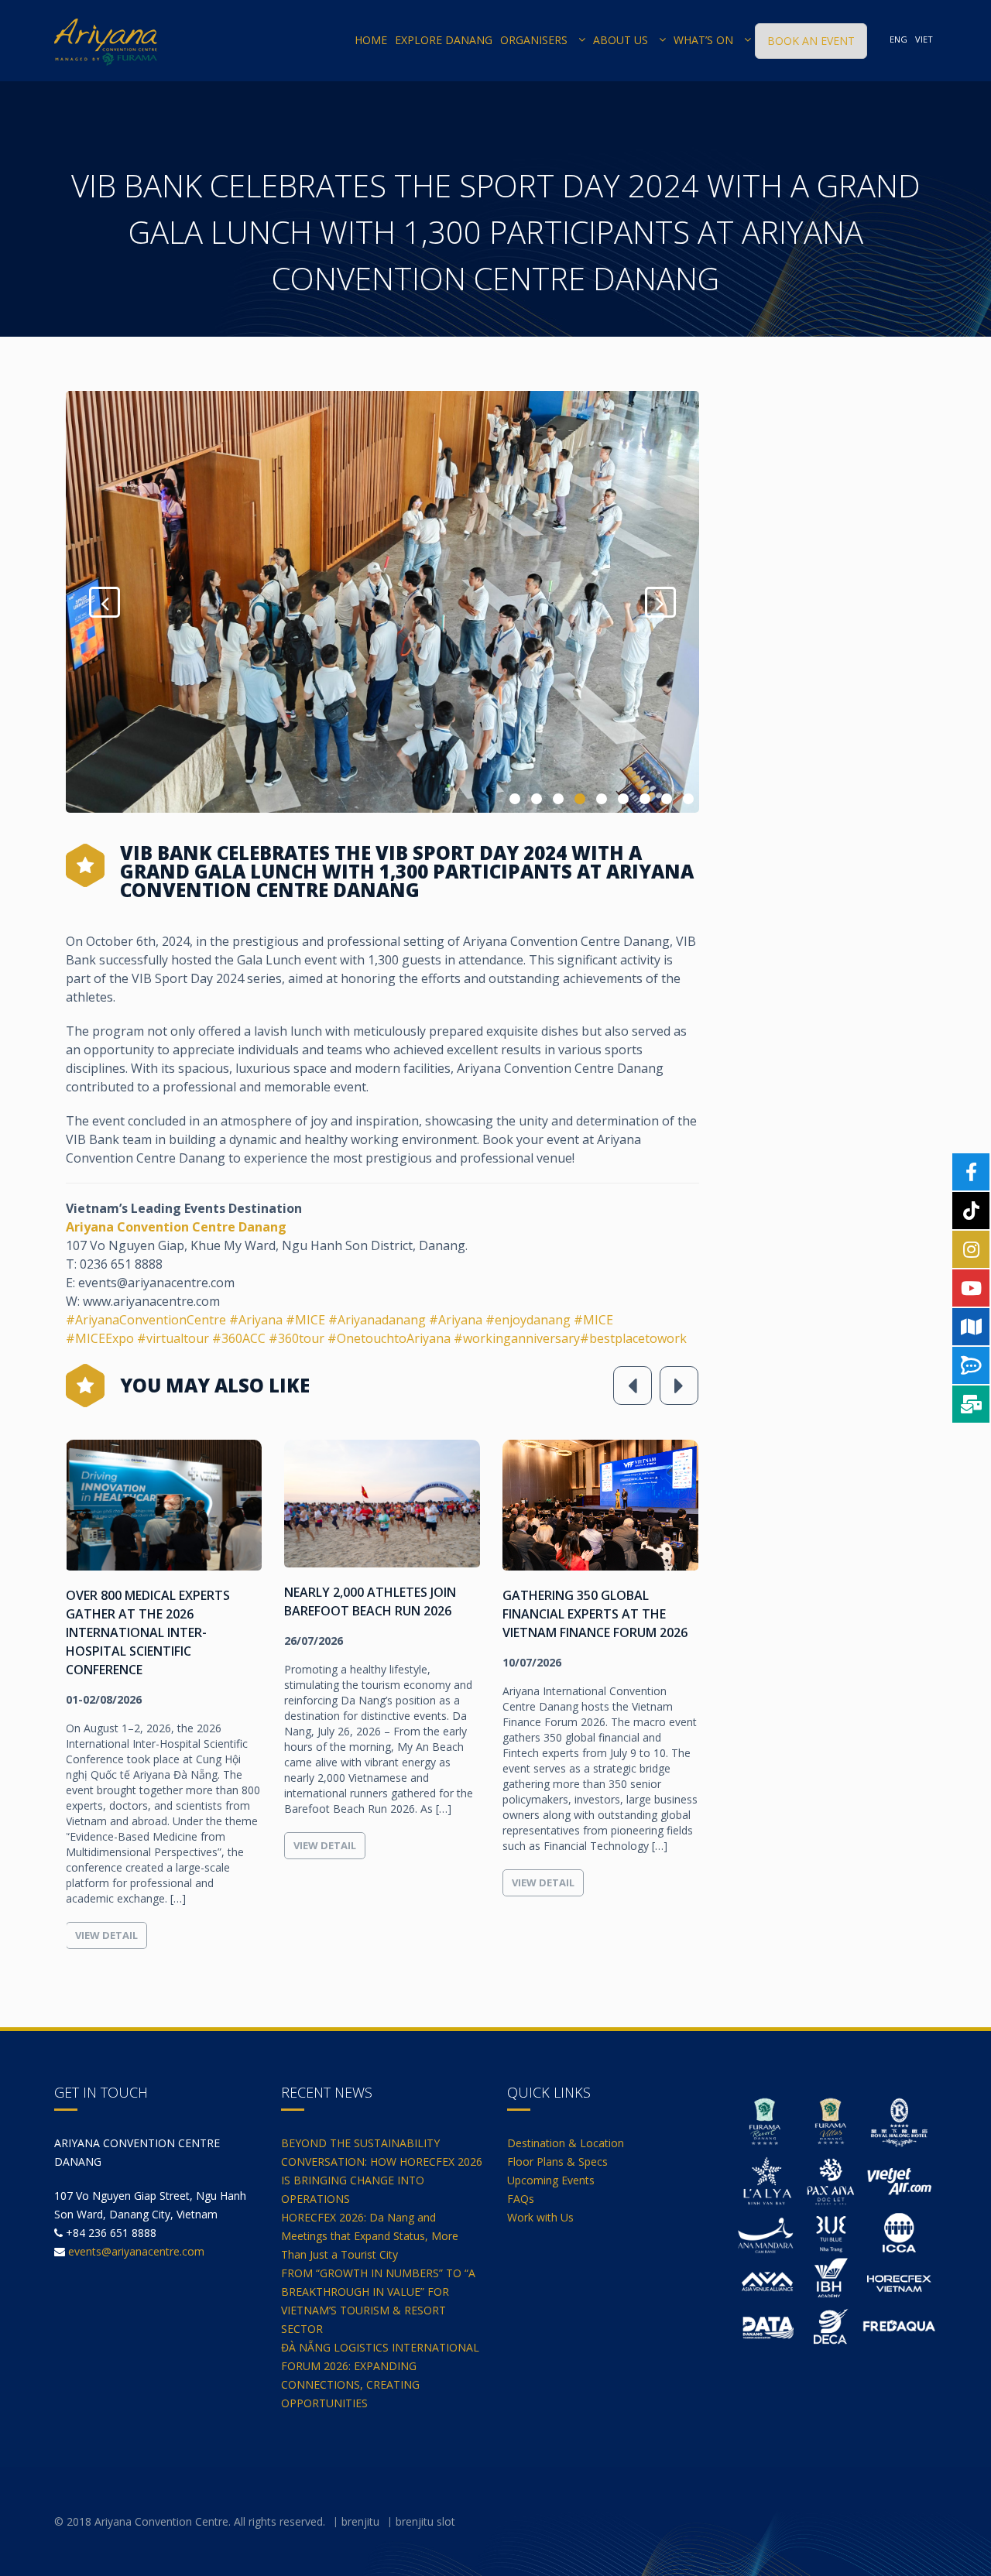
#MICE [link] (305, 1320)
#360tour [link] (297, 1338)
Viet (924, 39)
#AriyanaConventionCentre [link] (146, 1320)
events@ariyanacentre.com (136, 2251)
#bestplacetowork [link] (633, 1338)
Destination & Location (566, 2143)
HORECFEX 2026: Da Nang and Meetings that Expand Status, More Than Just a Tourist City (370, 2236)
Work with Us (540, 2217)
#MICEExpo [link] (101, 1338)
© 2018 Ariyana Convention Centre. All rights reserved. (190, 2521)
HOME (371, 40)
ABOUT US (621, 40)
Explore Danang (444, 40)
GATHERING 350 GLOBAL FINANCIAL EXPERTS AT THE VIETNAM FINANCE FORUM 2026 (595, 1614)
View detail (106, 1935)
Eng (898, 39)
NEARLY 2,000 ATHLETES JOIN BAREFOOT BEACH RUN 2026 (370, 1601)
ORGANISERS (534, 40)
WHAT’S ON (703, 40)
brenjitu (360, 2521)
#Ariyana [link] (256, 1320)
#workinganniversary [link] (517, 1338)
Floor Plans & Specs (557, 2162)
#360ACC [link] (239, 1338)
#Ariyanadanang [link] (377, 1320)
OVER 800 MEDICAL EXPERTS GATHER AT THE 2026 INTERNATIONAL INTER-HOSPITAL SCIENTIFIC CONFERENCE (148, 1632)
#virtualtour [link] (173, 1338)
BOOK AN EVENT (811, 41)
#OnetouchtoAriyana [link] (391, 1338)
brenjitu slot (425, 2521)
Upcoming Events (551, 2180)
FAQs (521, 2199)
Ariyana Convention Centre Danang (176, 1227)
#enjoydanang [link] (528, 1320)
